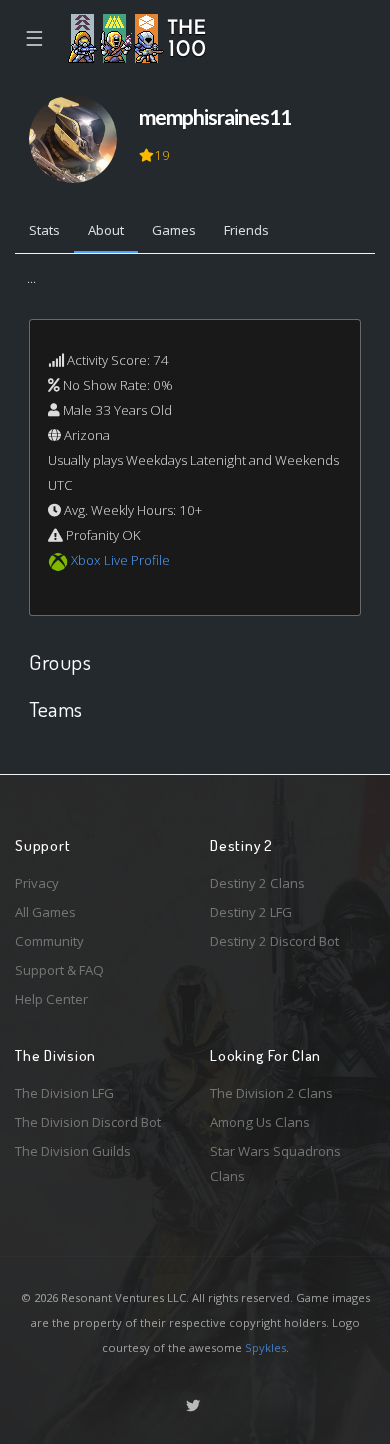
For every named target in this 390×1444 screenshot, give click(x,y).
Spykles (265, 1347)
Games (174, 230)
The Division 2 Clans (271, 1093)
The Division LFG (64, 1093)
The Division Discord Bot (88, 1122)
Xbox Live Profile (120, 560)
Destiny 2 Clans (257, 883)
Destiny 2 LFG (251, 912)
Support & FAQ (59, 970)
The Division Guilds (73, 1151)
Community (49, 941)
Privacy (37, 883)
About (106, 230)
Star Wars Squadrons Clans (275, 1163)
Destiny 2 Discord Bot (274, 941)
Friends (246, 230)
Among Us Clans (260, 1122)
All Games (45, 912)
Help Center (51, 999)
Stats (44, 230)
